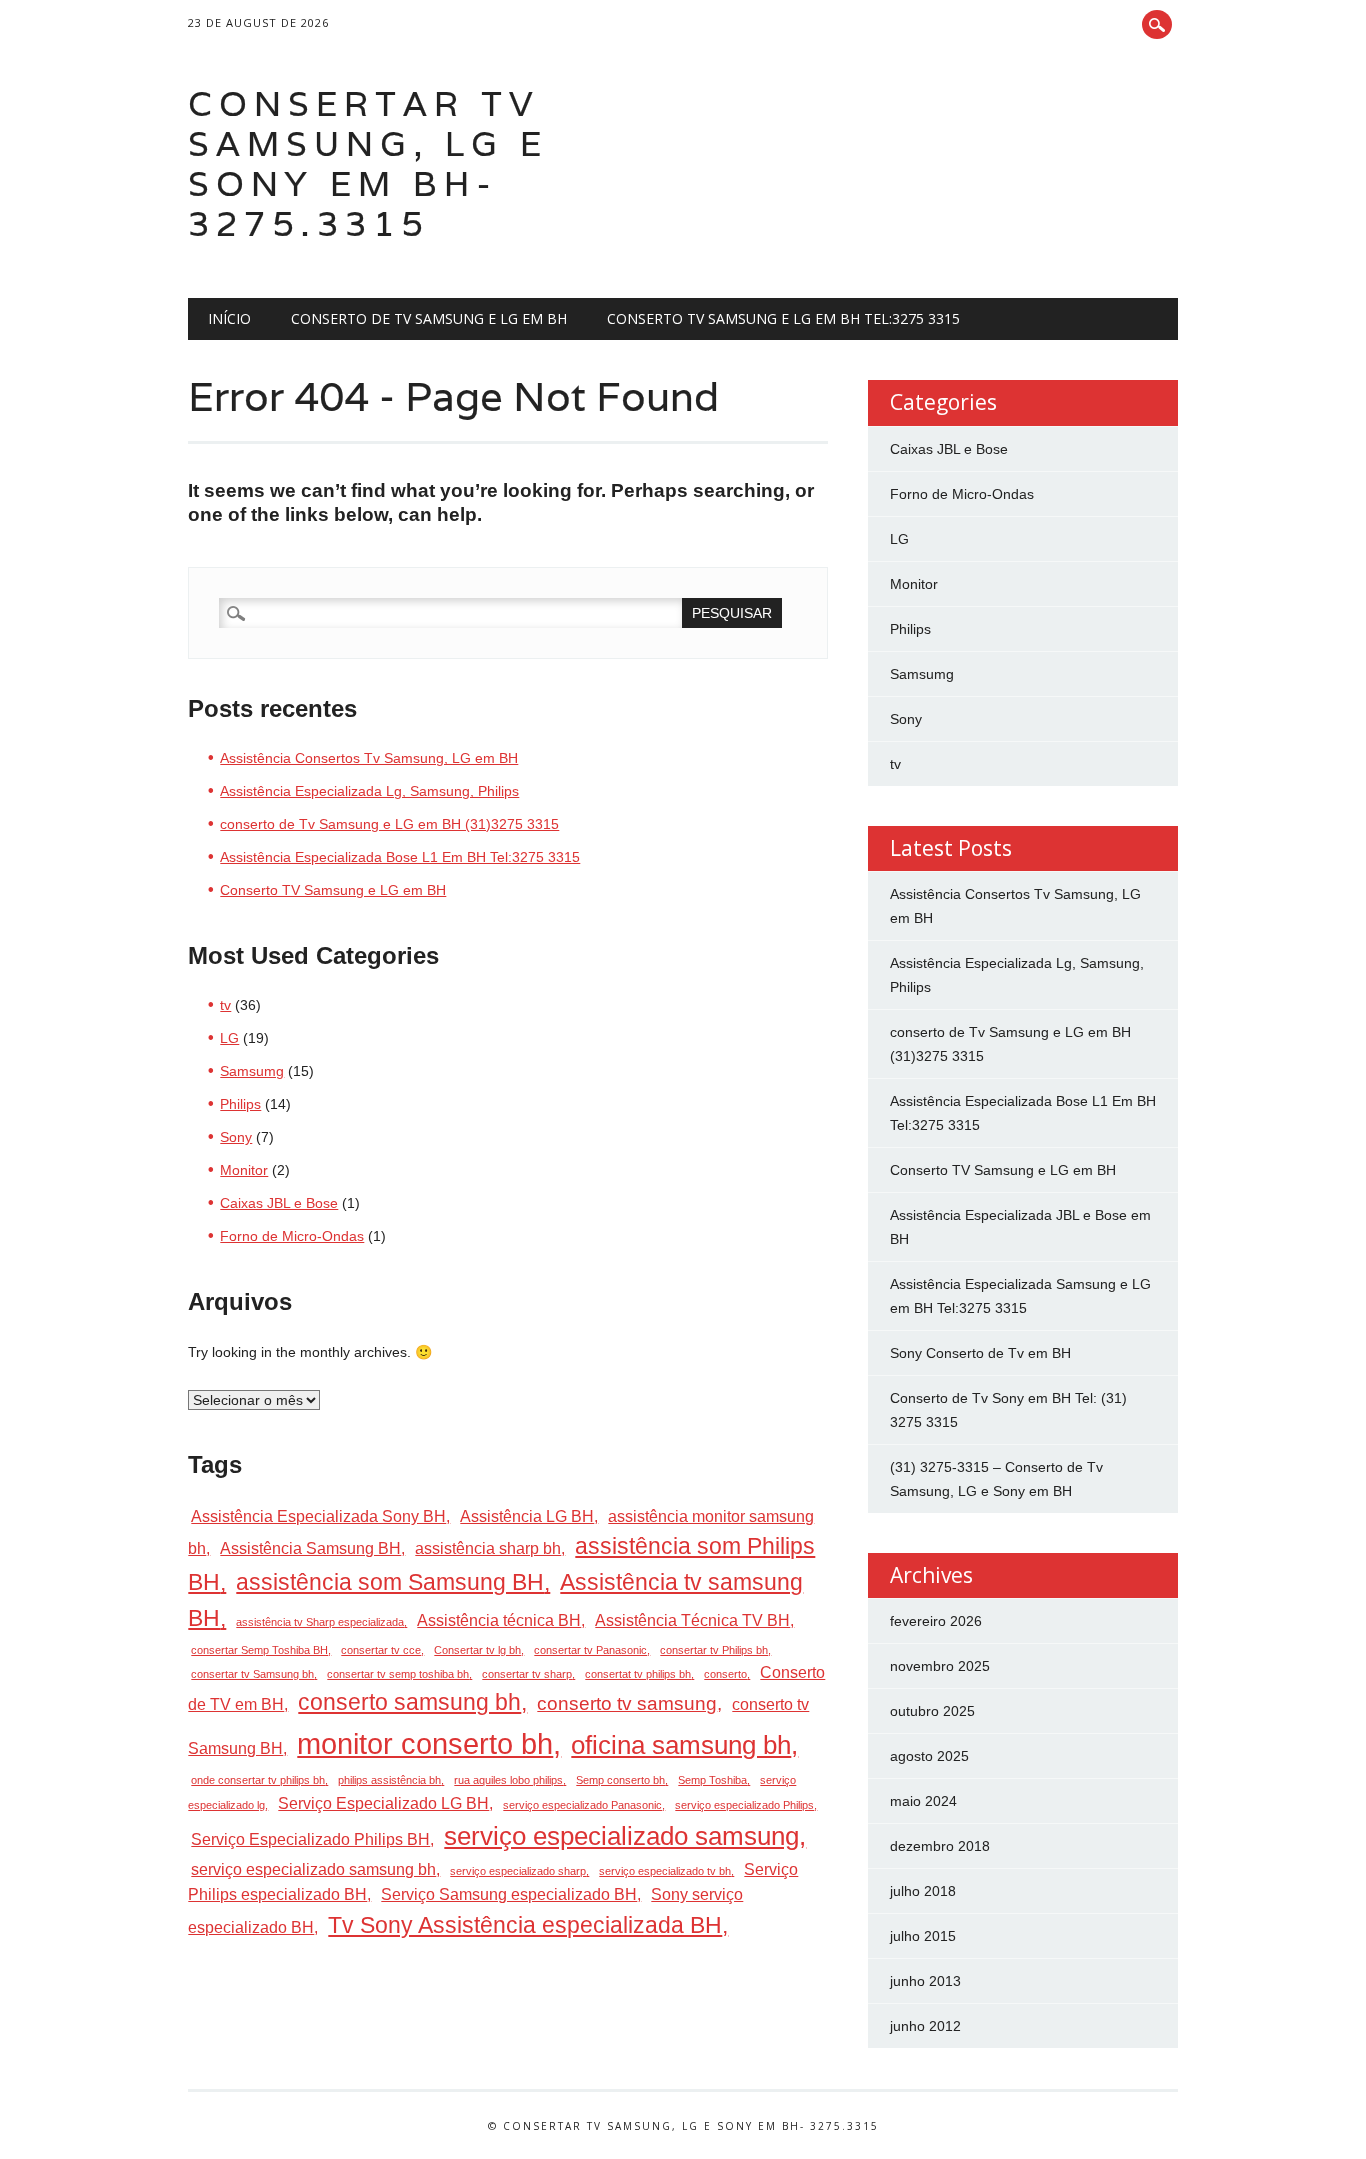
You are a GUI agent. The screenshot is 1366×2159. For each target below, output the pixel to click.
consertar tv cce (381, 1650)
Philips (240, 1104)
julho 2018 (923, 1891)
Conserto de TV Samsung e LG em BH (429, 318)
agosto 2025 (929, 1756)
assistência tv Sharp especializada (320, 1622)
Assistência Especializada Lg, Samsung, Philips (369, 791)
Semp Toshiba (712, 1780)
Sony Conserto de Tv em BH (980, 1353)
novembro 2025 (940, 1666)
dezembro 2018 (940, 1846)
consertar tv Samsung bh (252, 1674)
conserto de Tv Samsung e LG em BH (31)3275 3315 (389, 824)
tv (225, 1005)
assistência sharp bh (488, 1548)
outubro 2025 (932, 1711)
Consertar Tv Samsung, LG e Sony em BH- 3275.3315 (368, 163)
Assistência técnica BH (499, 1620)
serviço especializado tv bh (665, 1871)
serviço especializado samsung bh (313, 1869)
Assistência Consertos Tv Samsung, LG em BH (369, 758)
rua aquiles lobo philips (508, 1780)
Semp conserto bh (620, 1780)
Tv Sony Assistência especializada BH (525, 1925)
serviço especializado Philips (744, 1805)
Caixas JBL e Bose (279, 1203)
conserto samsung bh (409, 1702)
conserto (725, 1674)
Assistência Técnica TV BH (692, 1620)
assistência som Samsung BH (390, 1582)
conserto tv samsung (627, 1703)
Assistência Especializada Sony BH (318, 1516)
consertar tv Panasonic (590, 1650)
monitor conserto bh (425, 1743)
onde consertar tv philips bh (258, 1780)
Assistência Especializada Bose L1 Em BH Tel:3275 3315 (400, 857)
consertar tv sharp (527, 1674)
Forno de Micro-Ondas (292, 1236)
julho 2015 (923, 1936)
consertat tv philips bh (638, 1674)
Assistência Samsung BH (310, 1548)
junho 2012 (925, 2026)
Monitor (244, 1170)
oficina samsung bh (681, 1745)
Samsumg (252, 1071)
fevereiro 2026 (936, 1621)
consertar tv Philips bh (714, 1650)
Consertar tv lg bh (477, 1650)
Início (229, 318)
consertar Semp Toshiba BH (259, 1650)
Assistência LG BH (527, 1516)
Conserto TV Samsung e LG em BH (333, 890)
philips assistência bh (389, 1780)
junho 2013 (925, 1981)
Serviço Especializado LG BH (383, 1803)
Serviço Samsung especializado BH (509, 1894)
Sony (236, 1137)
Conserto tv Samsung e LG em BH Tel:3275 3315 (783, 318)
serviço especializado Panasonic (582, 1805)
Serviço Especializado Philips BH (310, 1839)
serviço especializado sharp (518, 1871)
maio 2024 (923, 1801)
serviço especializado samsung (621, 1836)
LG (229, 1038)
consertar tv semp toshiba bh (398, 1674)
